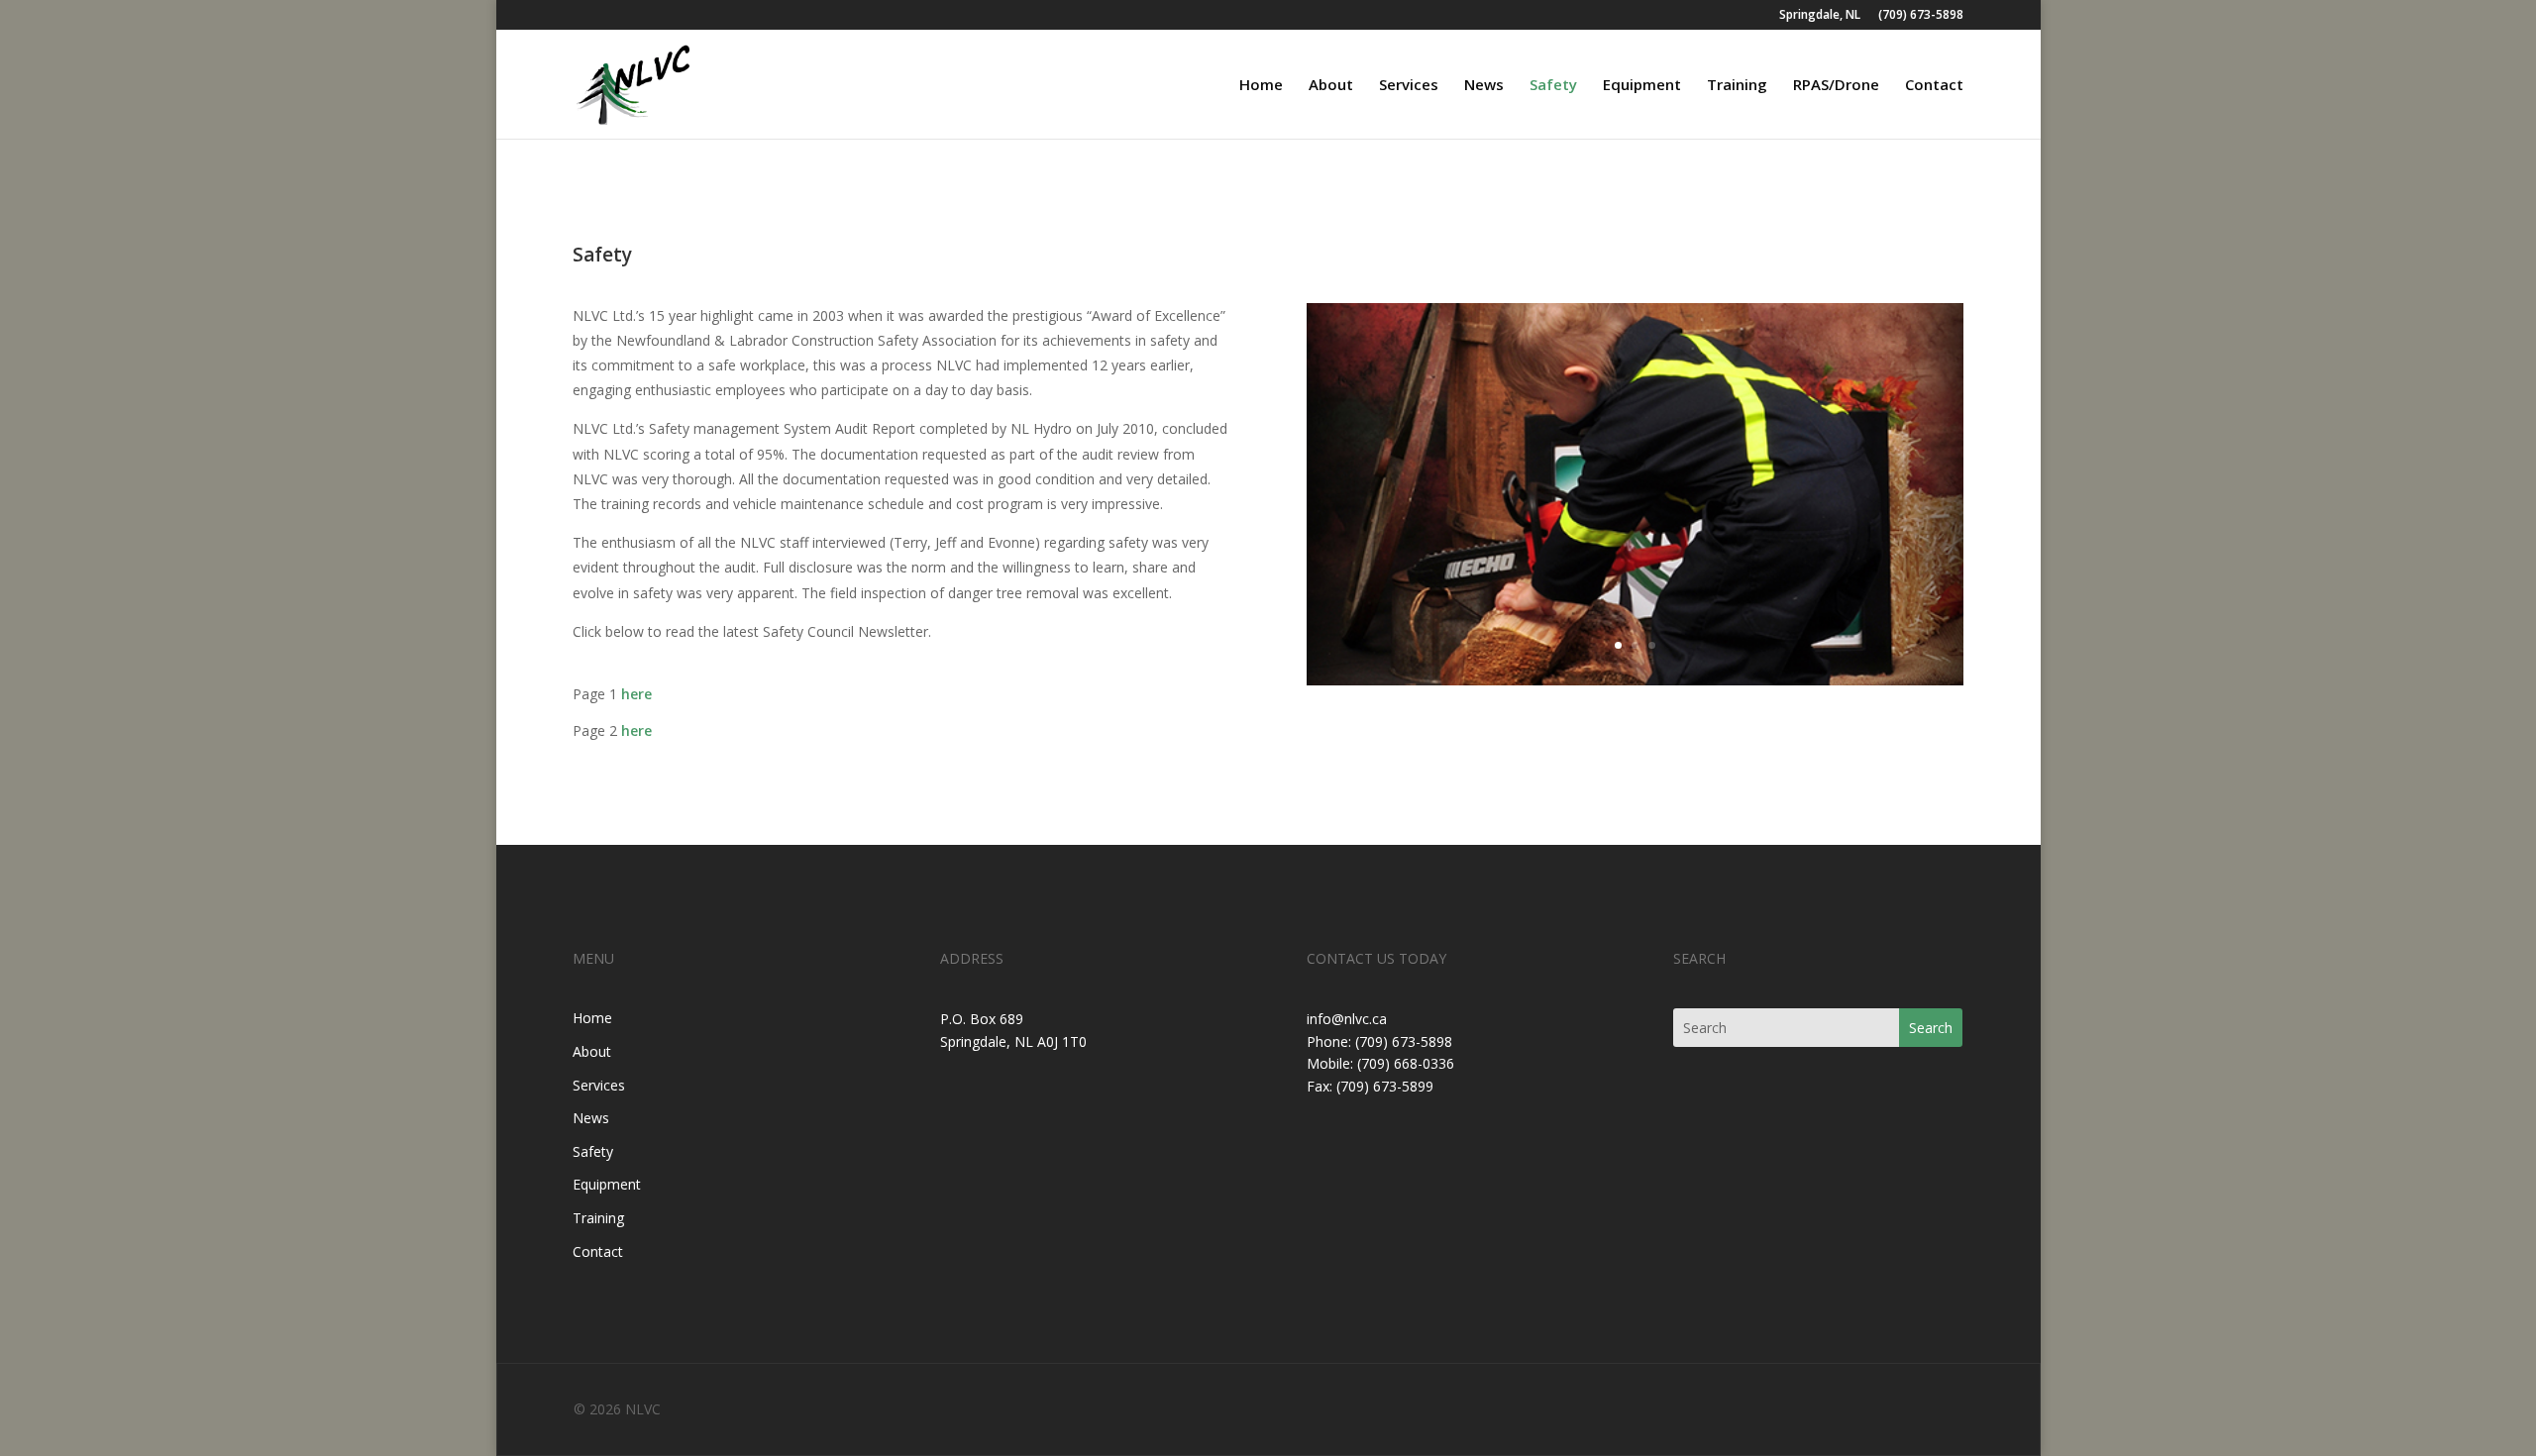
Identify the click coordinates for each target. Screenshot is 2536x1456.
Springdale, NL (1820, 16)
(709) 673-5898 (1921, 16)
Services (1409, 86)
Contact (1934, 86)
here (636, 694)
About (1331, 86)
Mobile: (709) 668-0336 (1380, 1063)
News (1484, 86)
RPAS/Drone (1836, 86)
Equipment (1642, 86)
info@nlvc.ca (1347, 1019)
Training (1737, 86)
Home (1261, 86)
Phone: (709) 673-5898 (1379, 1041)
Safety (1553, 86)
